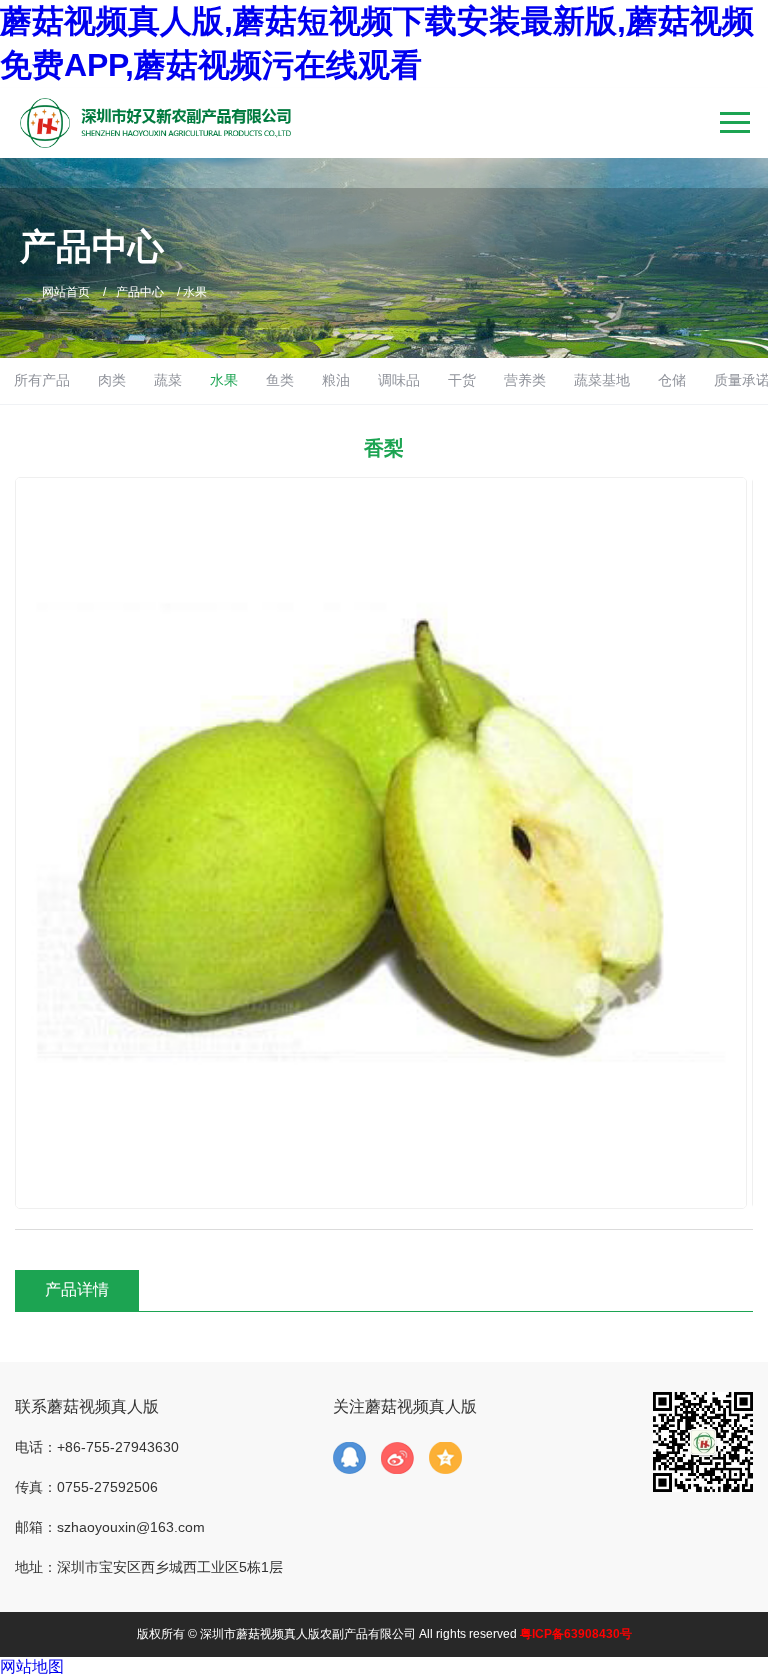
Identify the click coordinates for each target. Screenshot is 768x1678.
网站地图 (32, 1666)
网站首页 (66, 292)
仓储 (672, 380)
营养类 (525, 380)
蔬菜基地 (602, 380)
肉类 (112, 380)
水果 (224, 380)
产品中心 (140, 292)
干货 (462, 380)
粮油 (336, 380)
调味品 (399, 380)
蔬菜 (168, 380)
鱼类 (280, 380)
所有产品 (42, 380)
